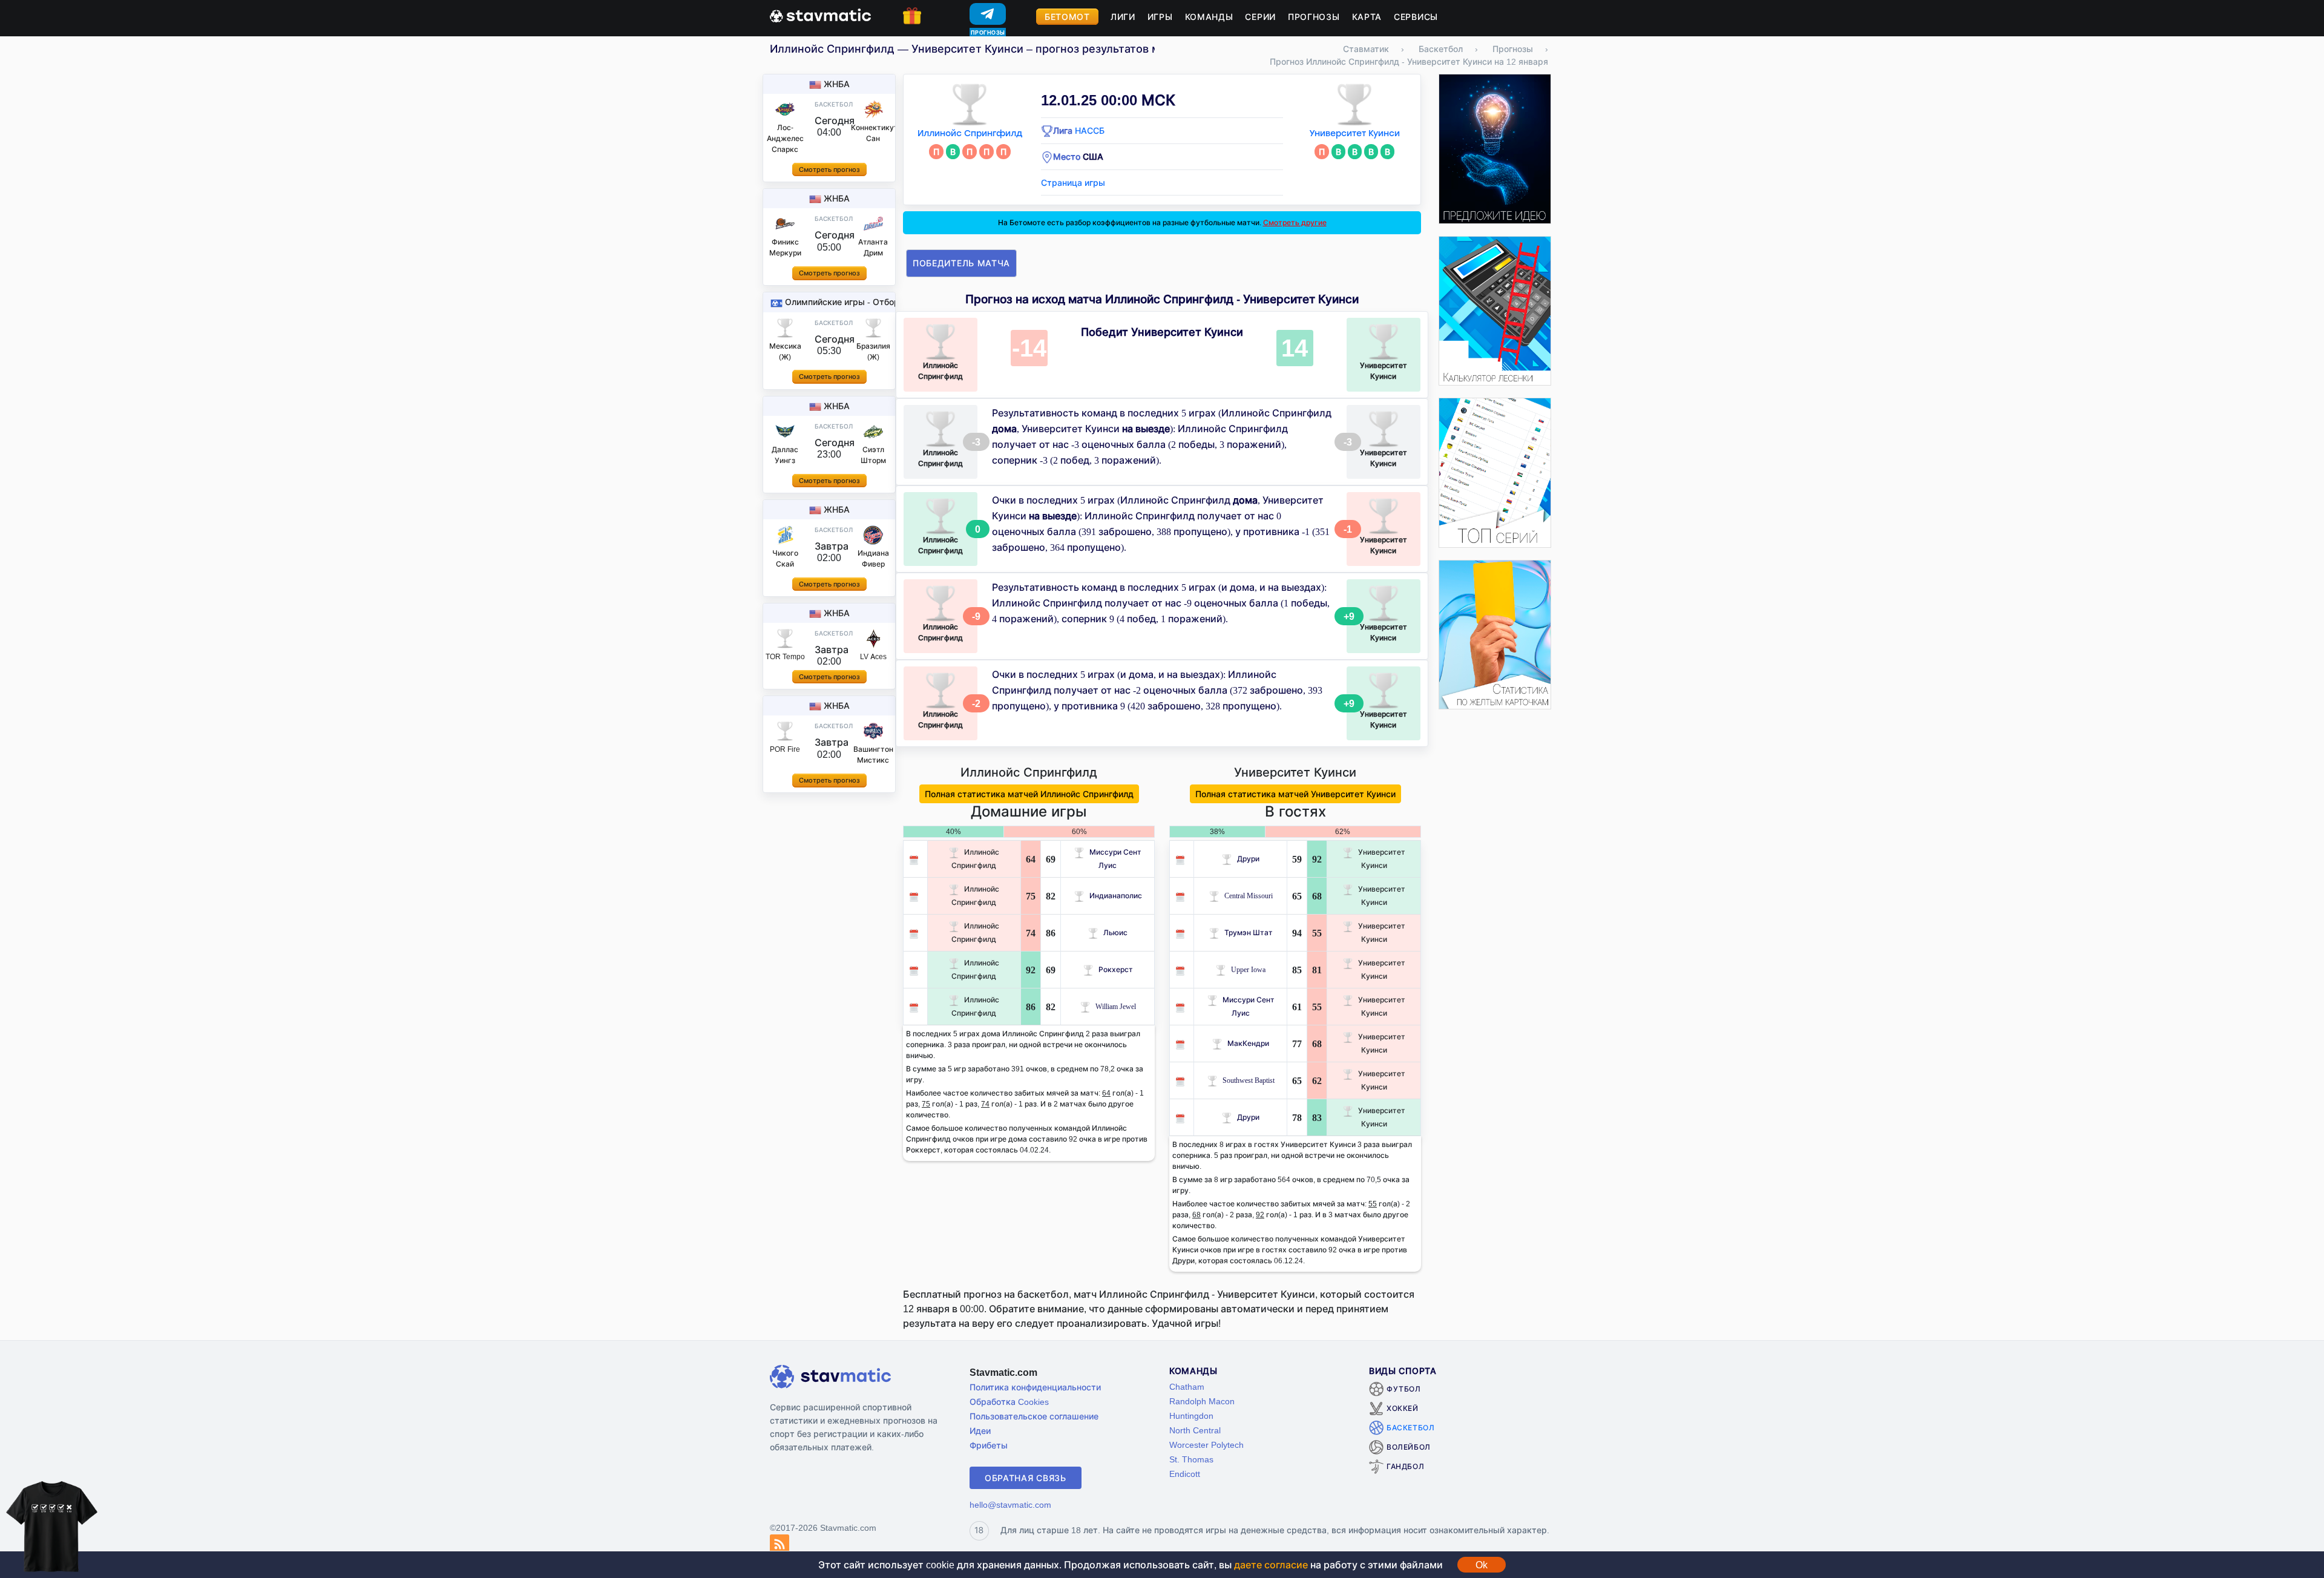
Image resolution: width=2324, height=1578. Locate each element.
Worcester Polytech (1206, 1445)
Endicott (1185, 1474)
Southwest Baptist (1249, 1080)
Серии (1260, 17)
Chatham (1187, 1386)
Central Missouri (1249, 896)
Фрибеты (989, 1445)
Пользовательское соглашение (1034, 1416)
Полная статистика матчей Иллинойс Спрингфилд (1029, 794)
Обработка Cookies (1009, 1402)
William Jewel (1116, 1006)
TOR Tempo (785, 656)
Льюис (1115, 932)
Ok (1482, 1565)
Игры (1160, 17)
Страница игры (1073, 182)
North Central (1195, 1430)
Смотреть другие (1295, 222)
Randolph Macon (1202, 1401)
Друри (1248, 859)
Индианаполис (1116, 896)
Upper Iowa (1248, 969)
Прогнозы (1314, 17)
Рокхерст (1116, 969)
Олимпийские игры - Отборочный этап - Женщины (891, 302)
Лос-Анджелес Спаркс (785, 138)
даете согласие (1271, 1565)
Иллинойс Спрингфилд (970, 133)
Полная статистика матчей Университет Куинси (1295, 794)
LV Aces (873, 656)
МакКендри (1248, 1043)
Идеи (980, 1431)
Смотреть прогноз (829, 169)
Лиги (1123, 17)
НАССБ (1090, 130)
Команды (1209, 17)
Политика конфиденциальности (1035, 1387)
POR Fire (785, 749)
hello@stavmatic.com (1010, 1504)
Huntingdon (1191, 1415)
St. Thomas (1191, 1459)
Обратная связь (1026, 1478)
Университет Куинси (1354, 133)
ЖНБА (837, 84)
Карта (1367, 17)
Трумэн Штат (1249, 932)
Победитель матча (961, 263)
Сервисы (1416, 17)
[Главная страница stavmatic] (820, 15)
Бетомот (1067, 17)
